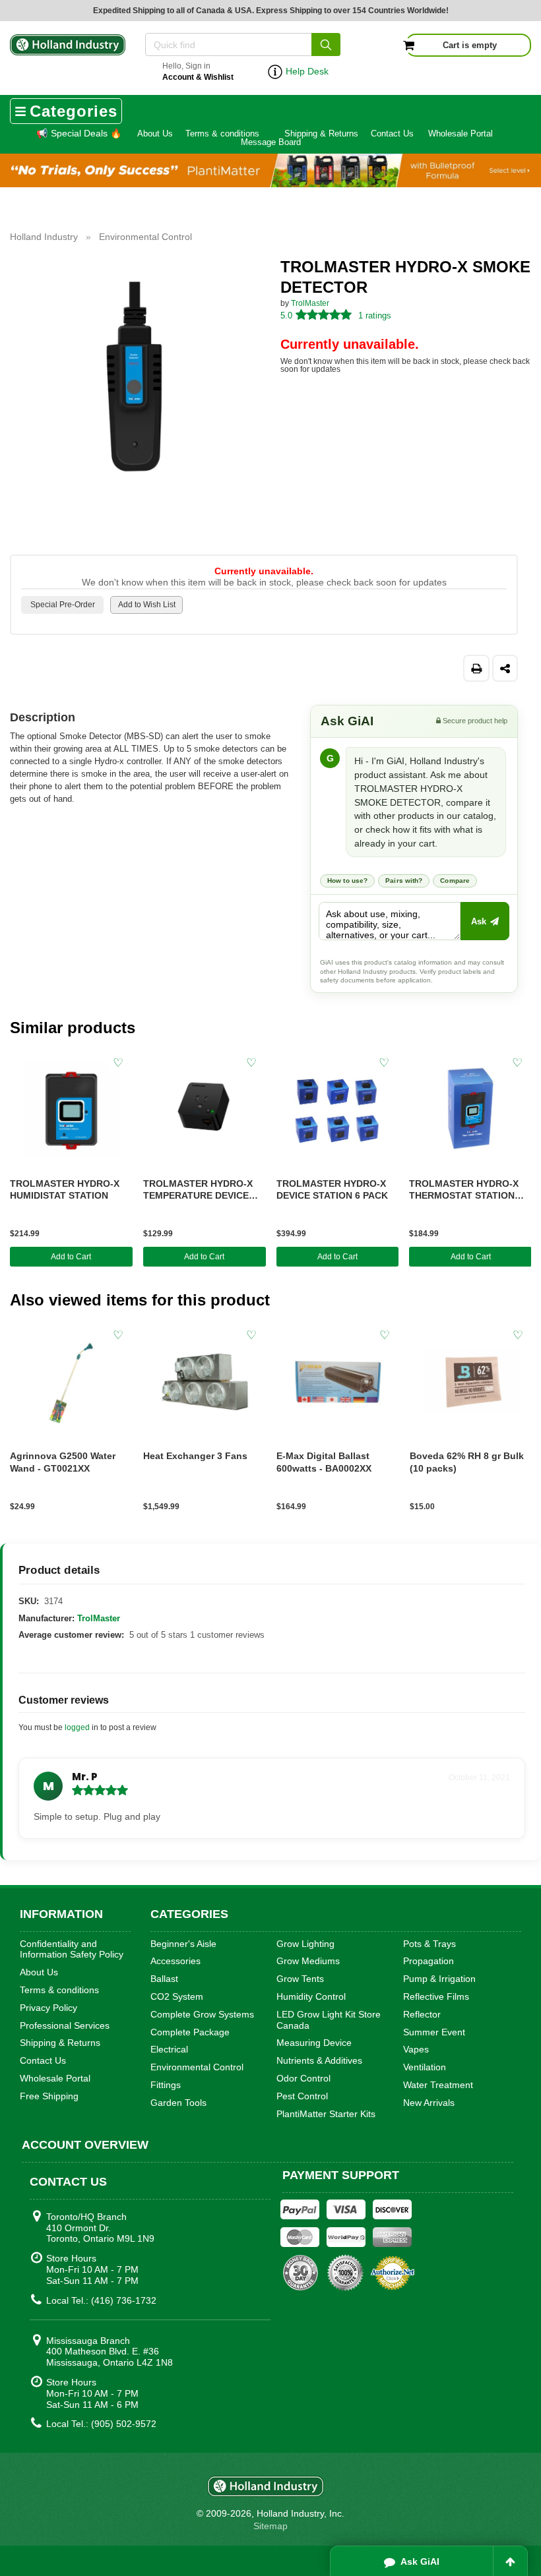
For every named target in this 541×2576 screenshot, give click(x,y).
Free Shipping (49, 2096)
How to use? (347, 881)
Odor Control (303, 2078)
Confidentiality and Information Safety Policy (72, 1949)
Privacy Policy (48, 2008)
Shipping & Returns (321, 134)
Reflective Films (436, 1996)
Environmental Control (197, 2067)
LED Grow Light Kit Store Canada (329, 2020)
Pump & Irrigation (439, 1979)
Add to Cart (71, 1257)
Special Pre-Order (63, 605)
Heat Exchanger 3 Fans (195, 1456)
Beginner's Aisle (183, 1944)
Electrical (169, 2049)
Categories (74, 111)
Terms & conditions (222, 134)
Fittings (166, 2085)
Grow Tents (300, 1979)
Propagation (429, 1961)
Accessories (175, 1961)
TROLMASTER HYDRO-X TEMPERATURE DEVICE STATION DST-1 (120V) (198, 1190)
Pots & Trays (430, 1944)
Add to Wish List (147, 605)
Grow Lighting (305, 1944)
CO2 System (177, 1996)
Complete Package (190, 2032)
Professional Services (65, 2025)
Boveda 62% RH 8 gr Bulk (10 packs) (467, 1462)
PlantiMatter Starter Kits (326, 2114)
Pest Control (302, 2096)
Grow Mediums (308, 1961)
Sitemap (270, 2526)
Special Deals (79, 133)
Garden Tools (178, 2103)
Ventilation (425, 2067)
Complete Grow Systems (202, 2014)
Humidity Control (311, 1996)
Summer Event (434, 2032)
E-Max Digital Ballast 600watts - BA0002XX (324, 1462)
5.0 (286, 315)
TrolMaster (310, 303)
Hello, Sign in (198, 72)
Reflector (422, 2014)
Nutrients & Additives (319, 2060)
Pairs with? (404, 881)
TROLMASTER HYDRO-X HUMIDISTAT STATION (65, 1190)
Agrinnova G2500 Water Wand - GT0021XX (63, 1462)
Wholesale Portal (461, 134)
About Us (155, 134)
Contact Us (392, 134)
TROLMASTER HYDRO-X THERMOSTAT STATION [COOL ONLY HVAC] (464, 1190)
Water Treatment (438, 2085)
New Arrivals (429, 2103)
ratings (375, 315)
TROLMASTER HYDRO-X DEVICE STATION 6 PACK (332, 1190)
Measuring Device (314, 2043)
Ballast (164, 1979)
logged (77, 1727)
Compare (455, 881)
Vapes (416, 2049)
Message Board (271, 142)
